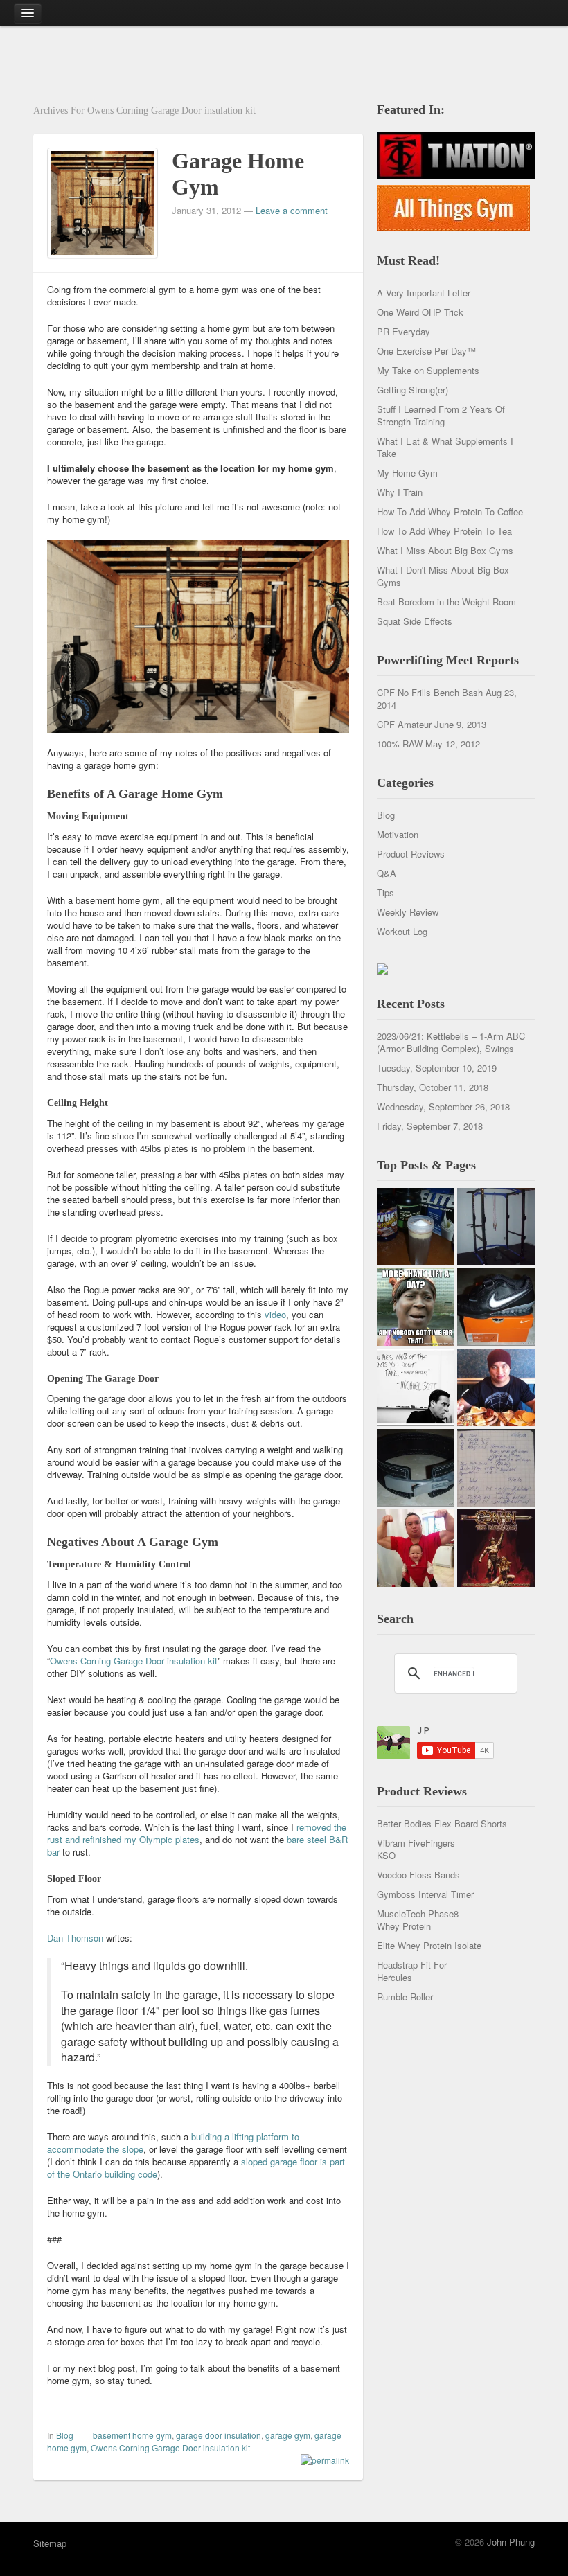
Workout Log (402, 931)
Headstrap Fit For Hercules (412, 1971)
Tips (385, 892)
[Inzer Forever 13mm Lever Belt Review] (416, 1468)
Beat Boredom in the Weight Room (446, 602)
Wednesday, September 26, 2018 (443, 1107)
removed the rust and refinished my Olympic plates (197, 1833)
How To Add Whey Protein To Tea (444, 531)
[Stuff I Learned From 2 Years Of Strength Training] (496, 1468)
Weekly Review (408, 912)
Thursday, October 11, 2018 (433, 1087)
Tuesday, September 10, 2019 (437, 1068)
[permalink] (321, 2460)
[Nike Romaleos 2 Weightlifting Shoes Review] (496, 1307)
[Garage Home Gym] (103, 201)
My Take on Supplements (428, 370)
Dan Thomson (75, 1938)
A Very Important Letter (424, 293)
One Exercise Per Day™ (426, 351)
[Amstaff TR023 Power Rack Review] (496, 1227)
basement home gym (132, 2435)
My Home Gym (407, 473)
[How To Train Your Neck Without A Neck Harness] (496, 1387)
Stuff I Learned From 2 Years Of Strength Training (441, 415)
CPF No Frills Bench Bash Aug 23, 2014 (447, 699)
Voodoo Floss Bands (418, 1875)
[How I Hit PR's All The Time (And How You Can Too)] (416, 1387)
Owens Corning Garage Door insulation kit (134, 1661)
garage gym (288, 2435)
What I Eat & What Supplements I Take (445, 447)
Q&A (387, 873)
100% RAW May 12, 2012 (428, 744)
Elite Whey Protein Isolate (429, 1945)
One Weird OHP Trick (420, 312)
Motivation (398, 834)
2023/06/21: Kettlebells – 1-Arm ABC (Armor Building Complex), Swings (451, 1042)
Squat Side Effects (415, 621)
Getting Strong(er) (412, 390)
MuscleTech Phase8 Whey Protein (418, 1920)
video (275, 1314)
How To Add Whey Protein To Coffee (450, 512)
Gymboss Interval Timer (425, 1894)
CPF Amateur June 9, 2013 (432, 724)
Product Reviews (411, 854)
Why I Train (400, 492)
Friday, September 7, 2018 (430, 1126)
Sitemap (50, 2543)
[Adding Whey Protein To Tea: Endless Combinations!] (416, 1227)
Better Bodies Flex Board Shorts (442, 1823)
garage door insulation (219, 2435)
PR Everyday (403, 331)
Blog (65, 2435)
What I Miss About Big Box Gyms (445, 550)
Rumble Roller (405, 1997)
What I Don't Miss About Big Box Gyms (443, 576)
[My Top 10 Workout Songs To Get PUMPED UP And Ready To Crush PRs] (496, 1548)
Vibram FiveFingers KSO (416, 1849)
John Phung (511, 2542)
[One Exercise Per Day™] (416, 1307)
